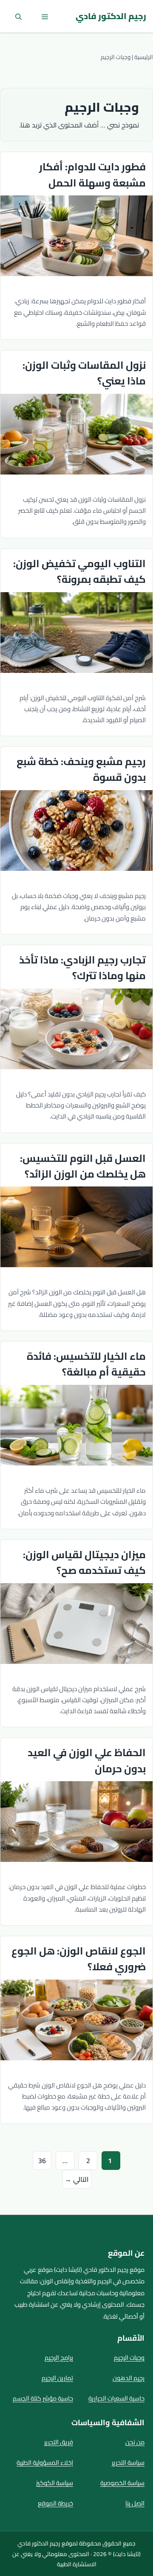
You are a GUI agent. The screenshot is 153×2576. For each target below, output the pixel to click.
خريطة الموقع (55, 2503)
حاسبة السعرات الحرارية (116, 2398)
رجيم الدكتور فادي (111, 16)
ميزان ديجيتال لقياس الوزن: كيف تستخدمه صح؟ (84, 1562)
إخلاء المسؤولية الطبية (45, 2462)
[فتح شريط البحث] (18, 16)
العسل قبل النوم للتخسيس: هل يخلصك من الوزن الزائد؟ (83, 1166)
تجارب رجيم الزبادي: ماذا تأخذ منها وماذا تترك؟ (82, 968)
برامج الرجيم (59, 2357)
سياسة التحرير (128, 2462)
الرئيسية (144, 57)
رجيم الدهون (129, 2378)
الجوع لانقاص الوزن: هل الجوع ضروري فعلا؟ (79, 1959)
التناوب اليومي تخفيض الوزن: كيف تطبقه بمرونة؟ (79, 571)
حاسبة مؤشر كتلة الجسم (43, 2398)
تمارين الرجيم (57, 2378)
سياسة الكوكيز (55, 2483)
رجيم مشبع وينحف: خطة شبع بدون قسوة (81, 769)
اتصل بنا (135, 2503)
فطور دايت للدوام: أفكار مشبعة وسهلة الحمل (92, 175)
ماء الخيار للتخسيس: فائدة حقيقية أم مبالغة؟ (86, 1364)
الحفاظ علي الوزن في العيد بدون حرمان (87, 1760)
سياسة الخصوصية (122, 2483)
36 (40, 2160)
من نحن (135, 2442)
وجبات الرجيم (129, 2357)
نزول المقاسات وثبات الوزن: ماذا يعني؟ (84, 373)
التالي (77, 2179)
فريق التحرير (59, 2442)
